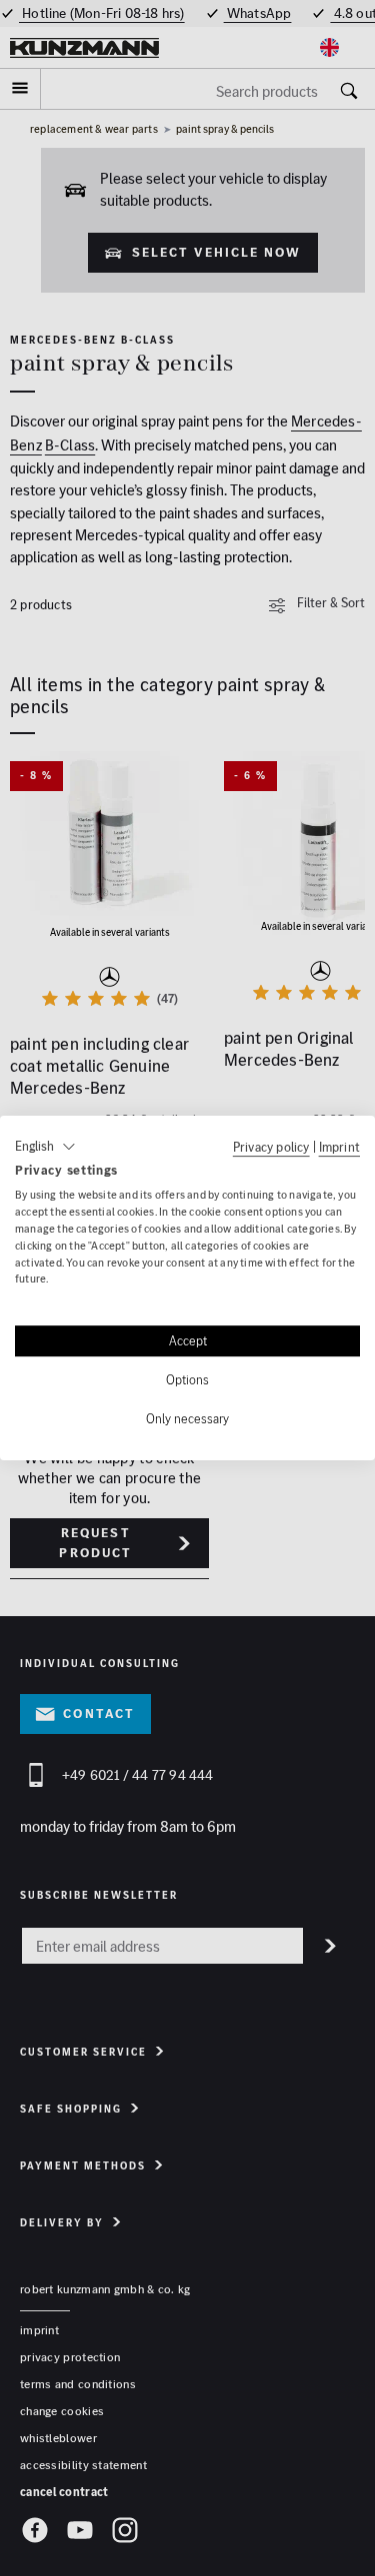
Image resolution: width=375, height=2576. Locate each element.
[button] (45, 1147)
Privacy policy (271, 1147)
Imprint (339, 1147)
